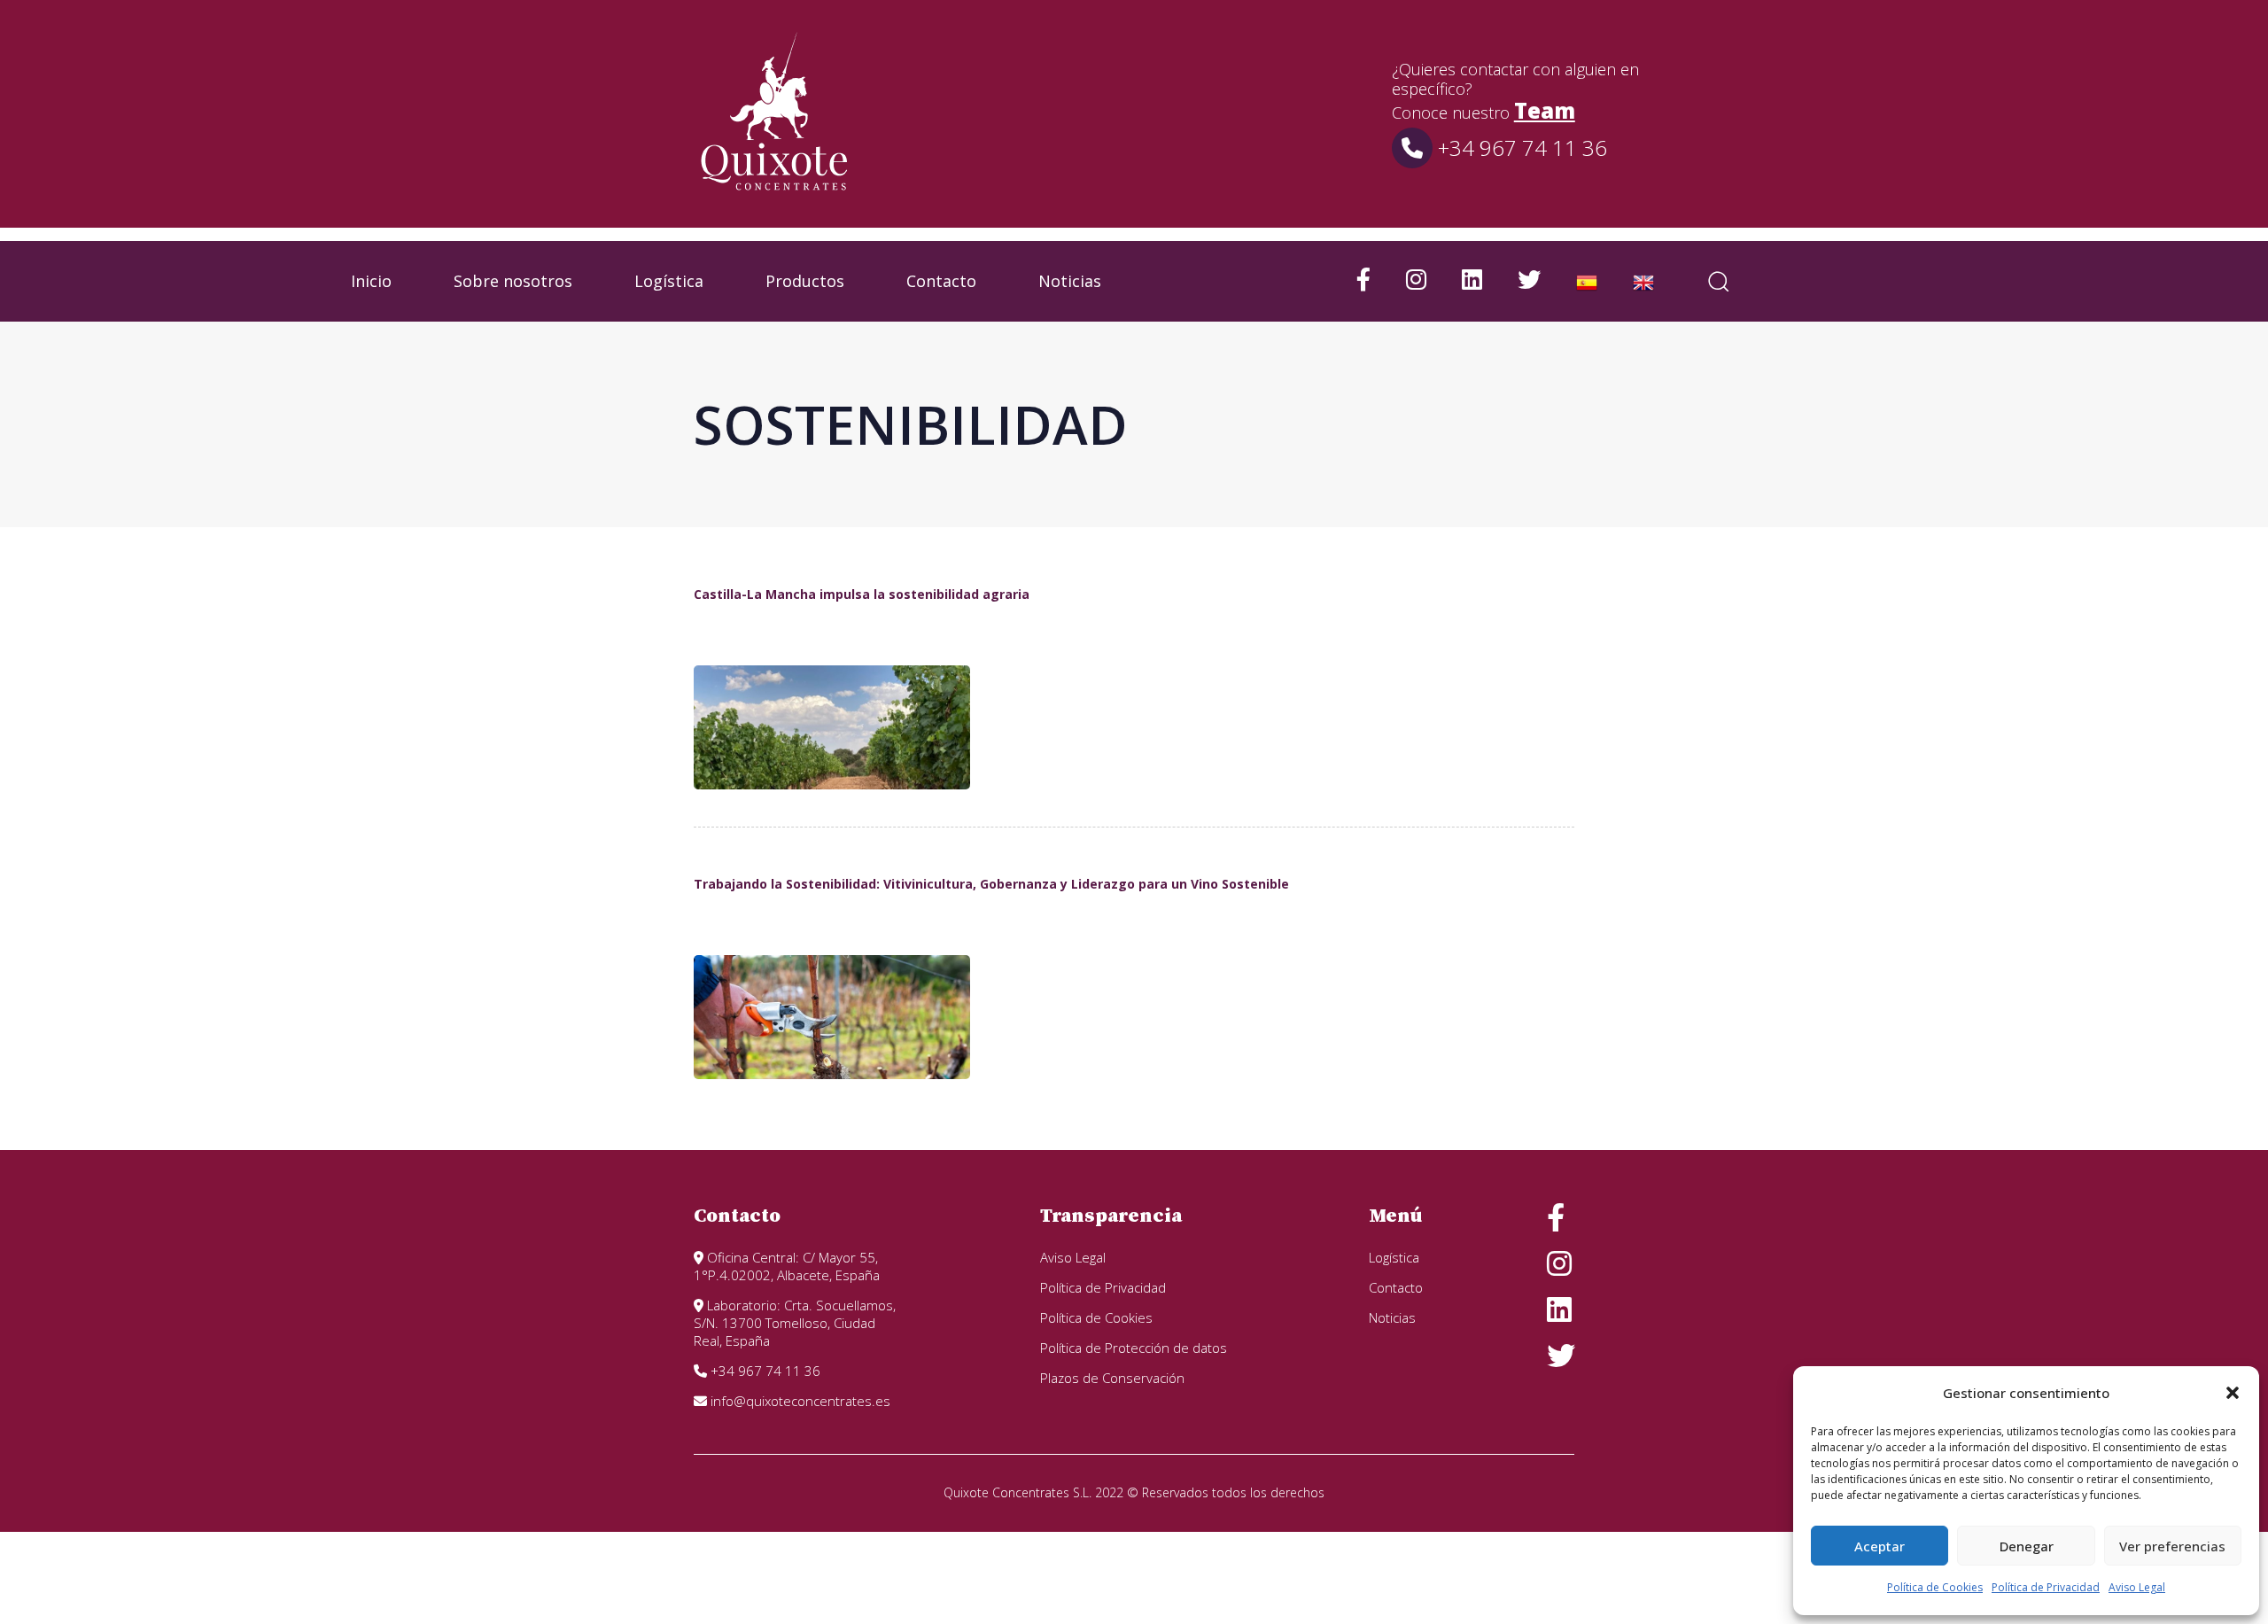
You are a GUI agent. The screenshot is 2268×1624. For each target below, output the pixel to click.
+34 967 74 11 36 (1520, 148)
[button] (2233, 1393)
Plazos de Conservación (1112, 1378)
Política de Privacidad (2046, 1587)
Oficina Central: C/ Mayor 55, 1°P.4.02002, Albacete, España (787, 1266)
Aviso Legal (2137, 1587)
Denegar (2027, 1546)
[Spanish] (1587, 281)
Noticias (1070, 281)
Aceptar (1880, 1546)
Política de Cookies (1935, 1587)
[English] (1643, 281)
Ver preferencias (2172, 1546)
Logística (669, 281)
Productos (805, 281)
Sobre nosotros (513, 281)
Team (1545, 110)
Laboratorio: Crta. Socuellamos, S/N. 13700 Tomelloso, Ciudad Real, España (795, 1323)
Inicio (371, 281)
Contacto (941, 281)
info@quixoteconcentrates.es (799, 1401)
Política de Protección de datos (1134, 1348)
